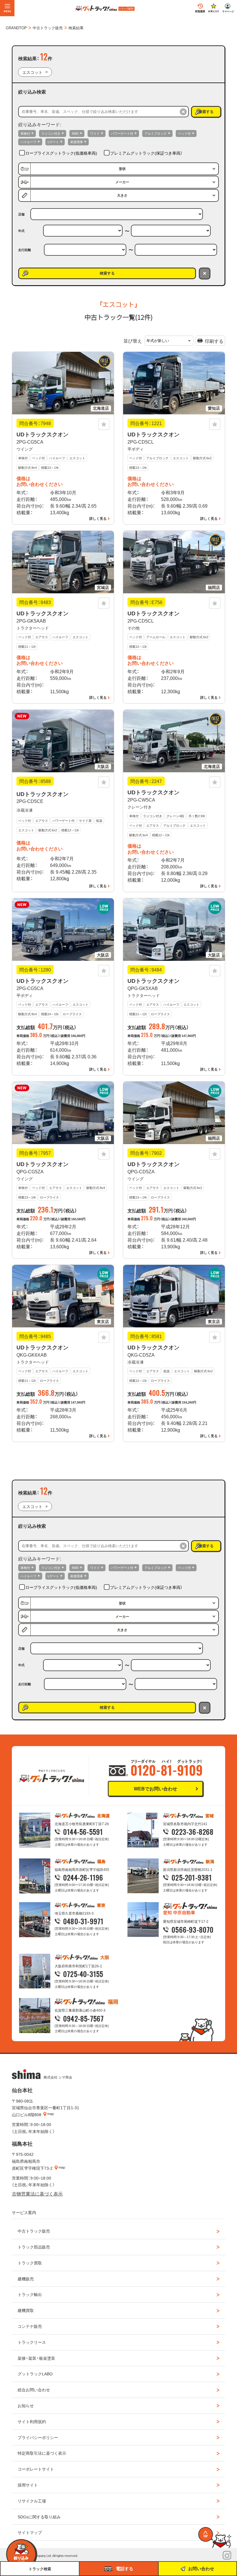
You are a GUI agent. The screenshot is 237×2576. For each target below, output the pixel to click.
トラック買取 (30, 2263)
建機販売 (26, 2279)
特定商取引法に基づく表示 (42, 2453)
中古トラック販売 (34, 2231)
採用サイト (28, 2485)
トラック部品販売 (34, 2247)
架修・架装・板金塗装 (36, 2358)
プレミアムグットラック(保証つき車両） (146, 153)
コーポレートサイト (36, 2469)
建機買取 (26, 2310)
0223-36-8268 (193, 1832)
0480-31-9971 (83, 1921)
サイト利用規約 (32, 2421)
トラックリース (32, 2342)
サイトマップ (30, 2532)
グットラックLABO (35, 2374)
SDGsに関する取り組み (39, 2517)
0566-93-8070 (193, 1929)
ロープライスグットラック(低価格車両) (61, 153)
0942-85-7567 (84, 2018)
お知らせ (26, 2405)
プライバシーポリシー (38, 2437)
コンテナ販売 (30, 2326)
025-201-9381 (192, 1877)
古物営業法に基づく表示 (37, 2193)
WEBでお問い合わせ (155, 1788)
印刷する (214, 341)
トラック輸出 (30, 2294)
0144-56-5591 (83, 1832)
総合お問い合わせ (34, 2390)
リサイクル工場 (32, 2501)
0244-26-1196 (83, 1877)
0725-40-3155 (83, 1974)
